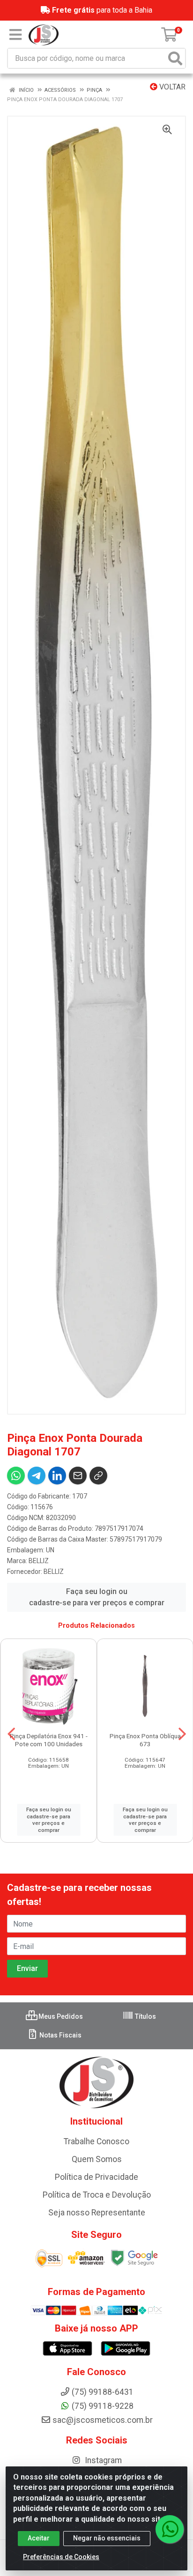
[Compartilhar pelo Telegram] (37, 1476)
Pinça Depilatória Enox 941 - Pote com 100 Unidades (49, 1740)
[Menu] (15, 35)
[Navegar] (11, 1734)
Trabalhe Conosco (96, 2141)
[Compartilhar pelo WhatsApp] (16, 1476)
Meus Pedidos (60, 2016)
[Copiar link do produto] (98, 1476)
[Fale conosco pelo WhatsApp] (170, 2529)
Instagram (102, 2460)
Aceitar (39, 2538)
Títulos (145, 2016)
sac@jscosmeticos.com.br (103, 2420)
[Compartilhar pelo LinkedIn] (57, 1476)
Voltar (171, 87)
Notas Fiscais (60, 2035)
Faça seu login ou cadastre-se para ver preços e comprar (97, 1597)
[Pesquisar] (175, 58)
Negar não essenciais (107, 2538)
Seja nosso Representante (97, 2213)
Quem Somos (97, 2159)
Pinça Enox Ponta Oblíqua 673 (145, 1740)
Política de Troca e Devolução (97, 2195)
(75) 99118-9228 (103, 2406)
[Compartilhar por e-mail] (78, 1476)
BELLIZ (39, 1561)
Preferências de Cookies (61, 2557)
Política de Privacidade (96, 2177)
